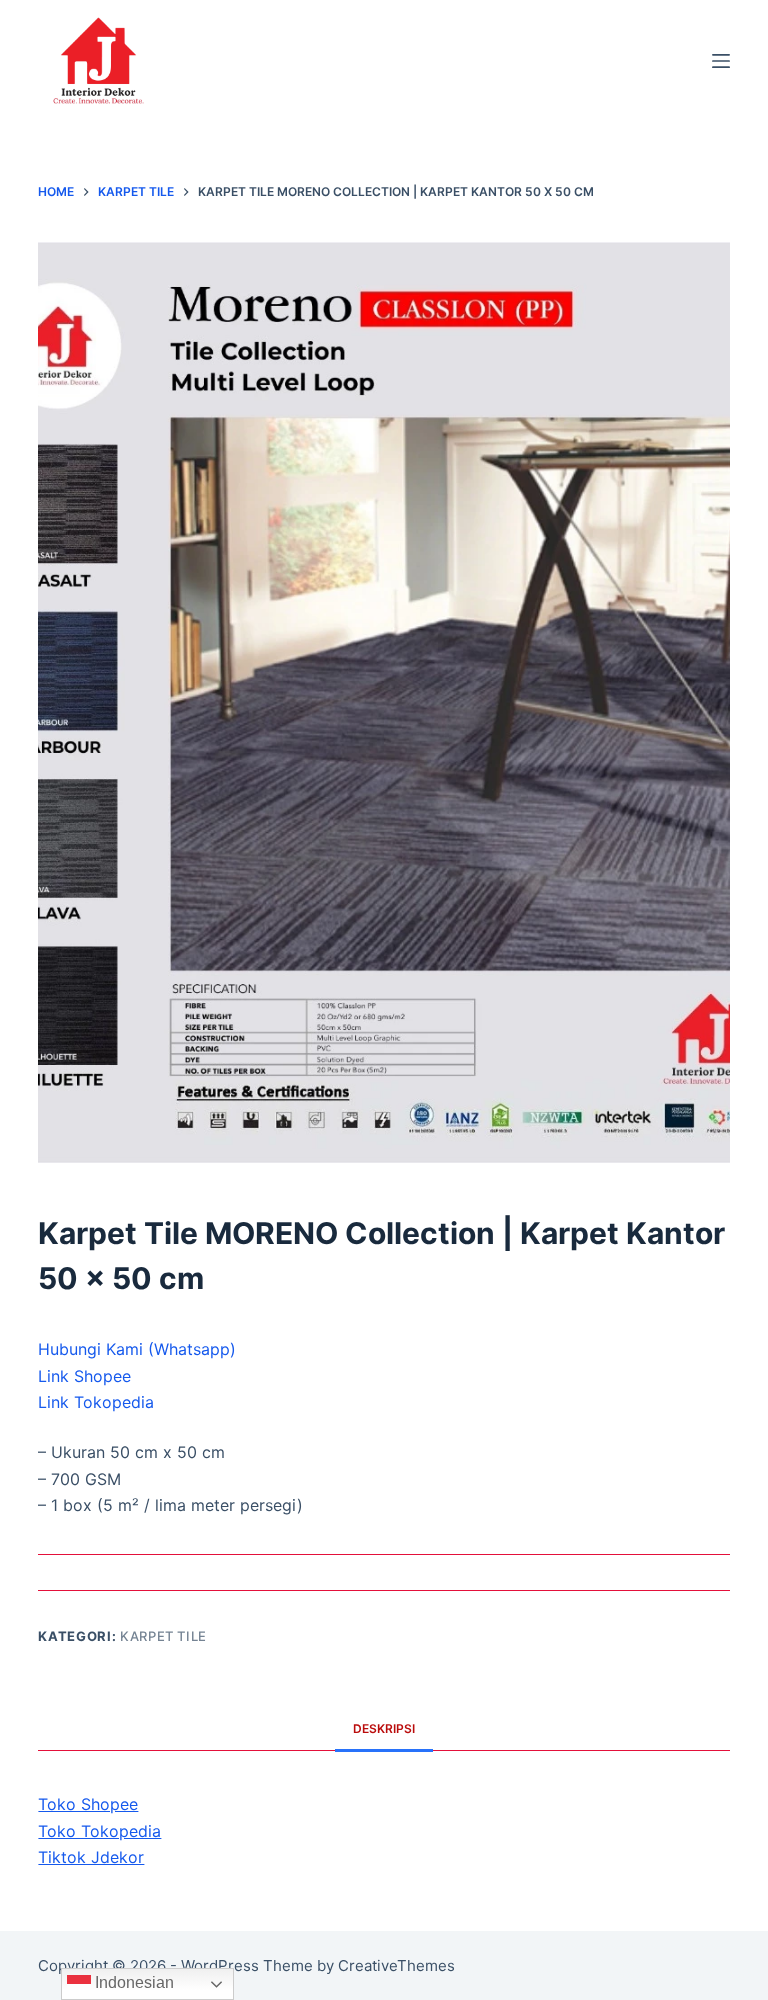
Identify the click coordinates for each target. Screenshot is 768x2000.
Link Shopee (84, 1376)
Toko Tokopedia (99, 1831)
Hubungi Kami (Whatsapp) (137, 1349)
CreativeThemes (396, 1965)
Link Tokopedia (96, 1402)
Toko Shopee (88, 1804)
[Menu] (721, 61)
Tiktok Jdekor (91, 1857)
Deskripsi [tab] (384, 1728)
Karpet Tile (163, 1636)
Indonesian (132, 1982)
